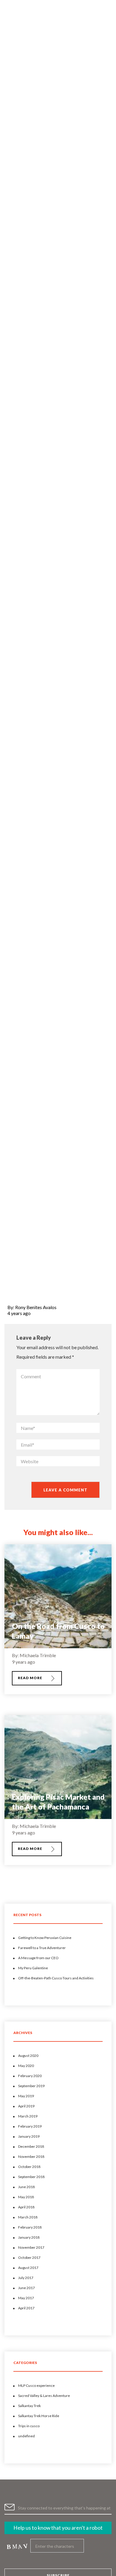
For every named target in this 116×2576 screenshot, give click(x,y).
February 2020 (30, 2076)
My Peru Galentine (33, 1968)
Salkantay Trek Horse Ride (39, 2416)
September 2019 (31, 2086)
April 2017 (26, 2308)
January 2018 (29, 2237)
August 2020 (28, 2056)
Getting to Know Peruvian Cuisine (45, 1938)
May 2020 (26, 2066)
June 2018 (26, 2187)
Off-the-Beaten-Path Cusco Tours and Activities (56, 1978)
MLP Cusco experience (36, 2385)
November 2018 (31, 2157)
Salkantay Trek (29, 2406)
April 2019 (26, 2106)
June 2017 (26, 2288)
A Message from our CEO (38, 1958)
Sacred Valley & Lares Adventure (44, 2396)
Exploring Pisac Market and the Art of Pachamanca (58, 1802)
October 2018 (29, 2167)
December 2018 (31, 2146)
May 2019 (26, 2096)
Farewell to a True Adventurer (42, 1948)
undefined (26, 2436)
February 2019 (30, 2126)
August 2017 (28, 2268)
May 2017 (26, 2298)
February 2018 (30, 2227)
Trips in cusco (29, 2426)
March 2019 (28, 2116)
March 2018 (28, 2217)
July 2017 (26, 2278)
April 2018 (26, 2207)
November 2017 (31, 2247)
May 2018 (26, 2197)
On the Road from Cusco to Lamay (58, 1631)
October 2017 (29, 2257)
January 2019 (29, 2136)
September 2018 (31, 2177)
